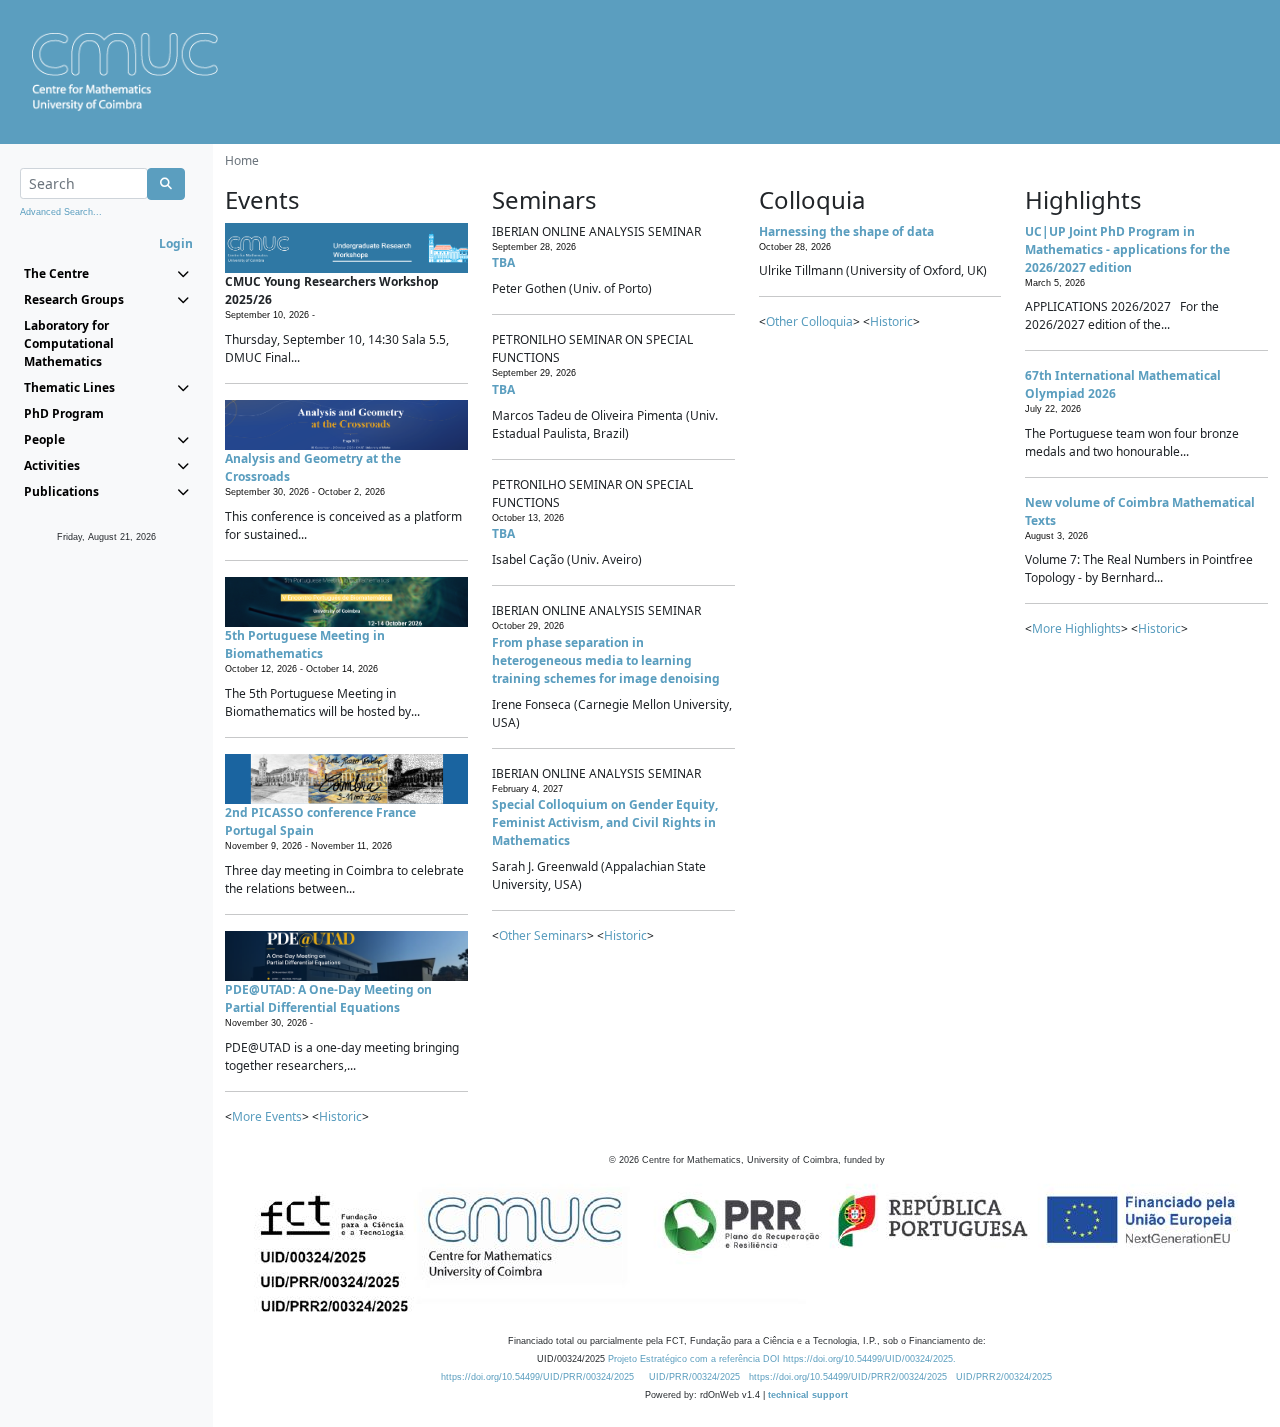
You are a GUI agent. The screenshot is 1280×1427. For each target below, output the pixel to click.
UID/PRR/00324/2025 (694, 1377)
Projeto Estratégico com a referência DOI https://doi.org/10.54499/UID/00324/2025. (782, 1359)
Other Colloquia (809, 321)
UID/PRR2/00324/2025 (1004, 1377)
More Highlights (1076, 628)
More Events (267, 1116)
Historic (340, 1116)
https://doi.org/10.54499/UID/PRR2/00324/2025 (848, 1377)
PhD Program (64, 413)
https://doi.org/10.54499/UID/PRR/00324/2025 (537, 1377)
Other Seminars (543, 935)
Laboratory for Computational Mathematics (69, 343)
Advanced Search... (61, 212)
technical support (808, 1395)
